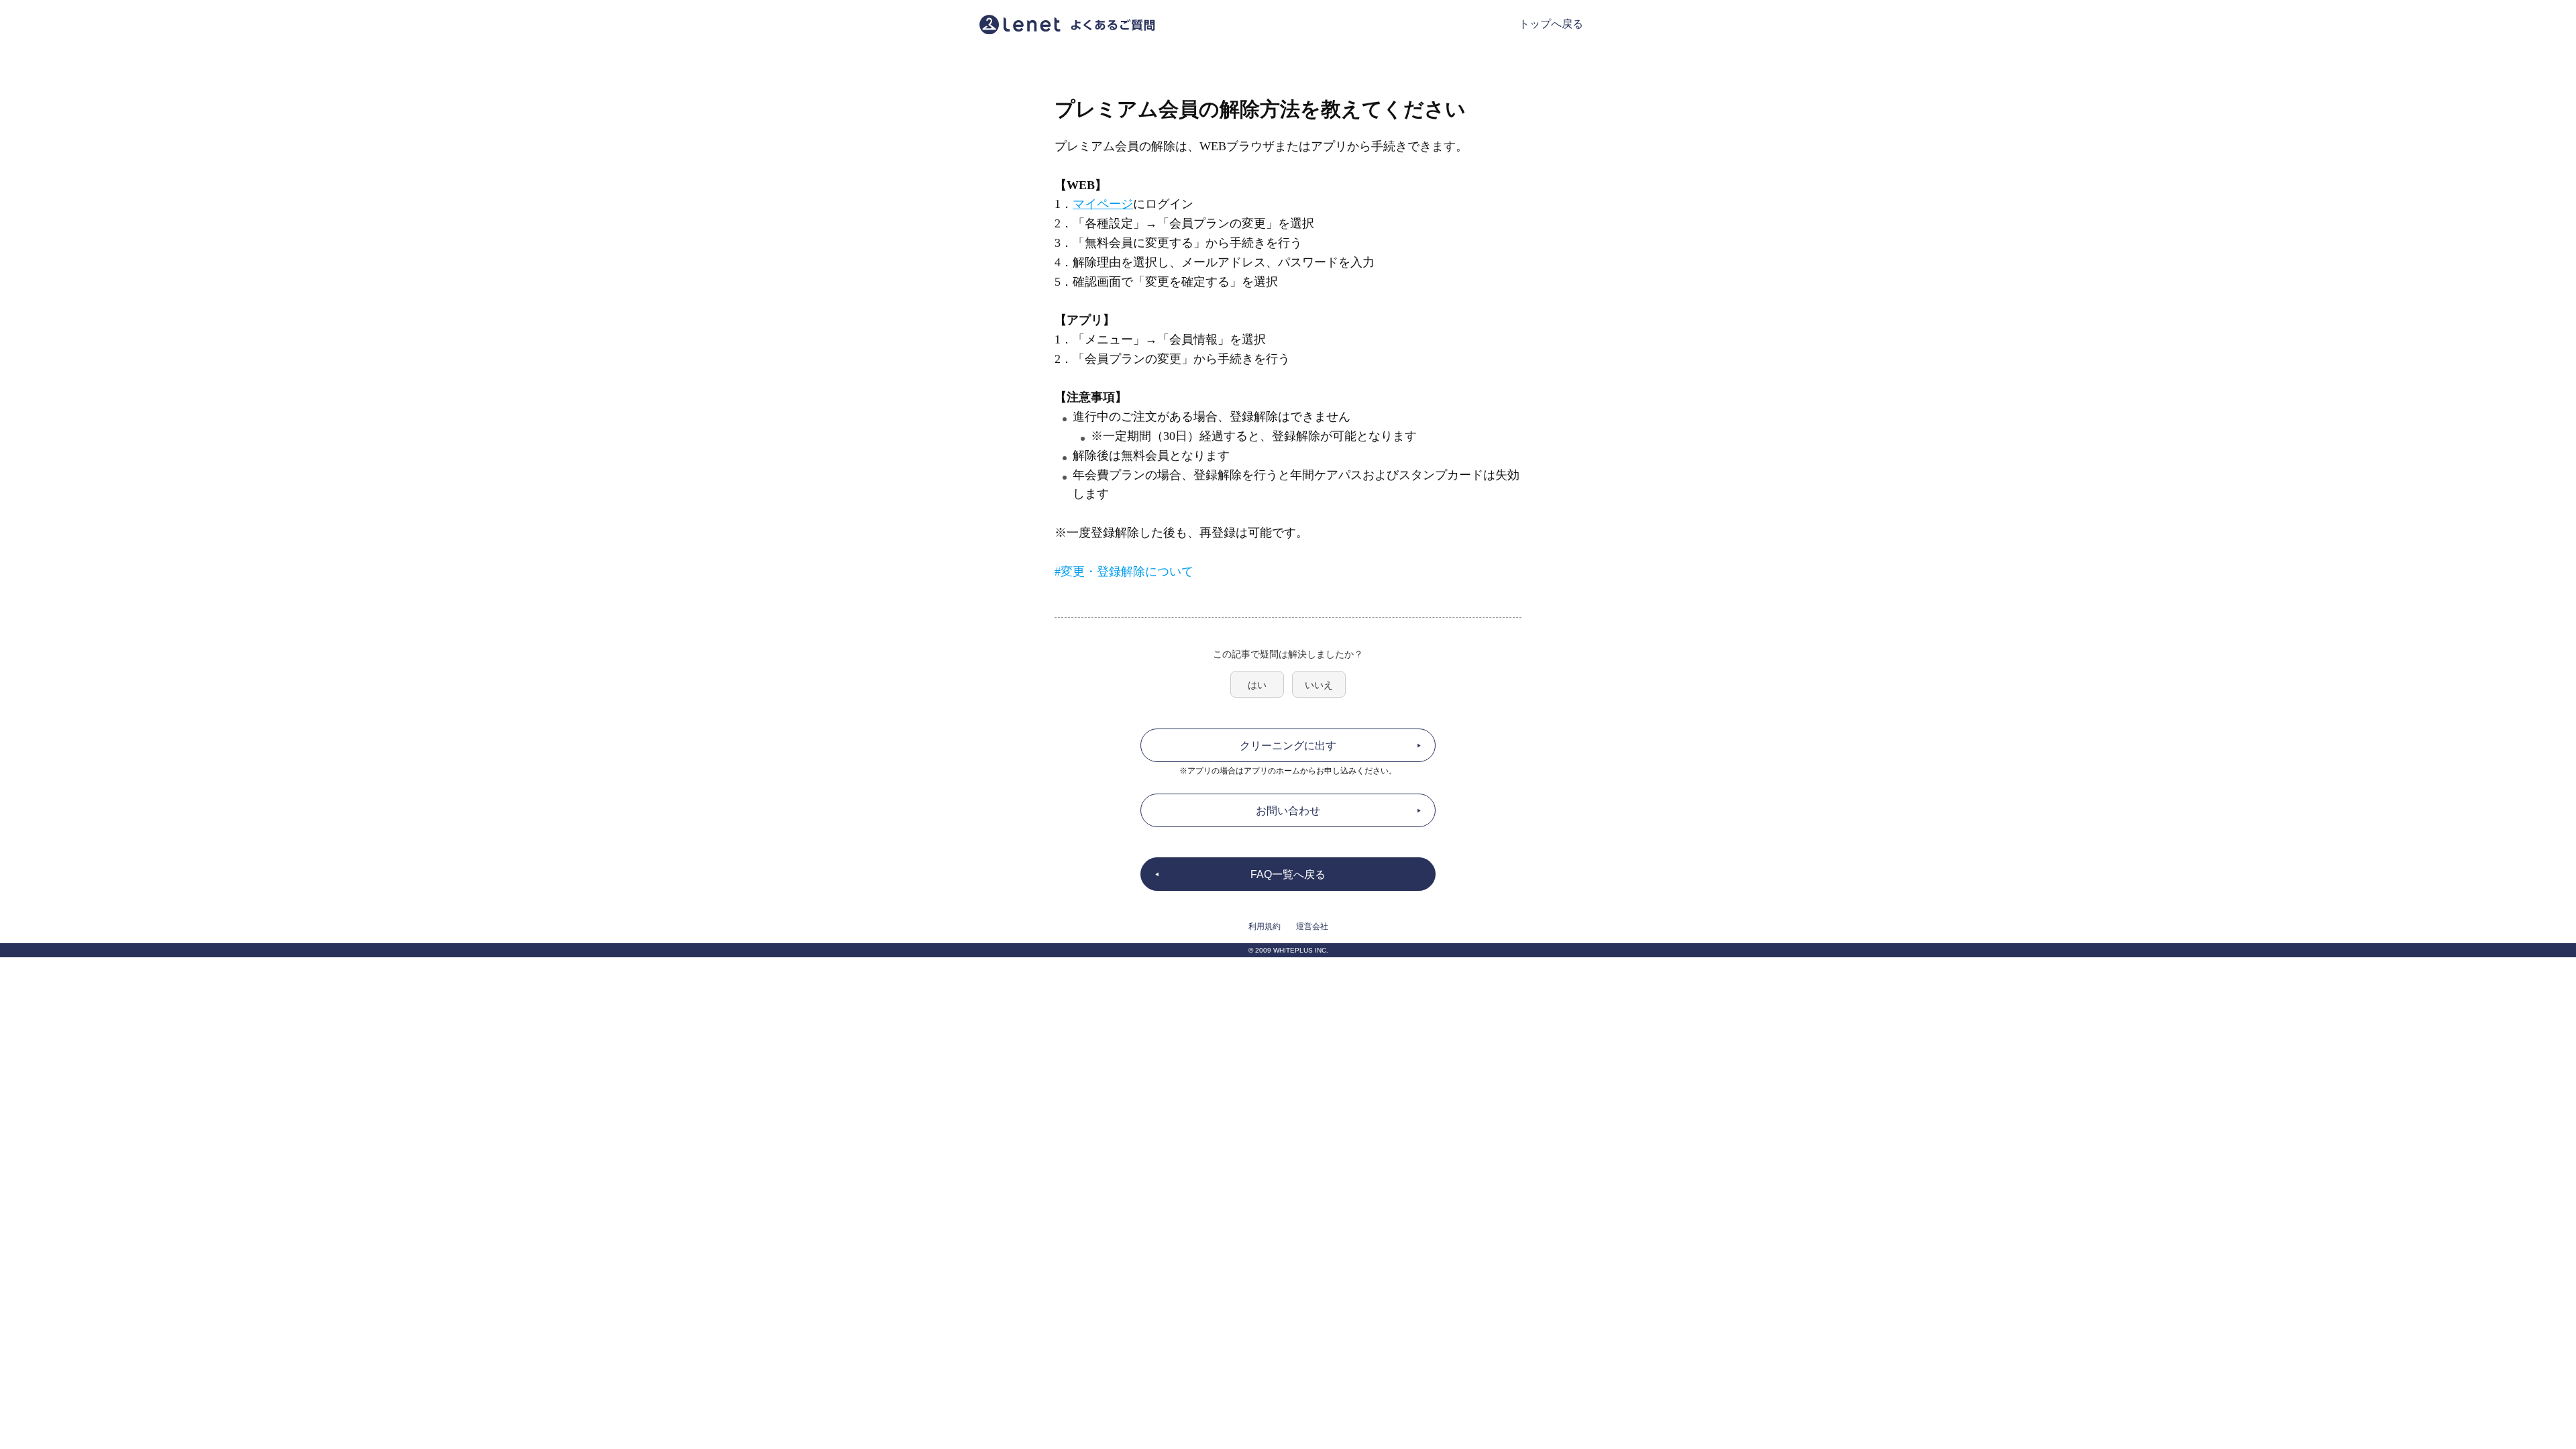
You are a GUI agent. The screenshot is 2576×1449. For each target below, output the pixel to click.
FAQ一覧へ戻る (1288, 874)
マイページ (1103, 204)
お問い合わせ (1288, 811)
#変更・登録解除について (1124, 572)
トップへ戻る (1551, 24)
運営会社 (1312, 926)
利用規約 (1265, 926)
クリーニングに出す (1288, 746)
